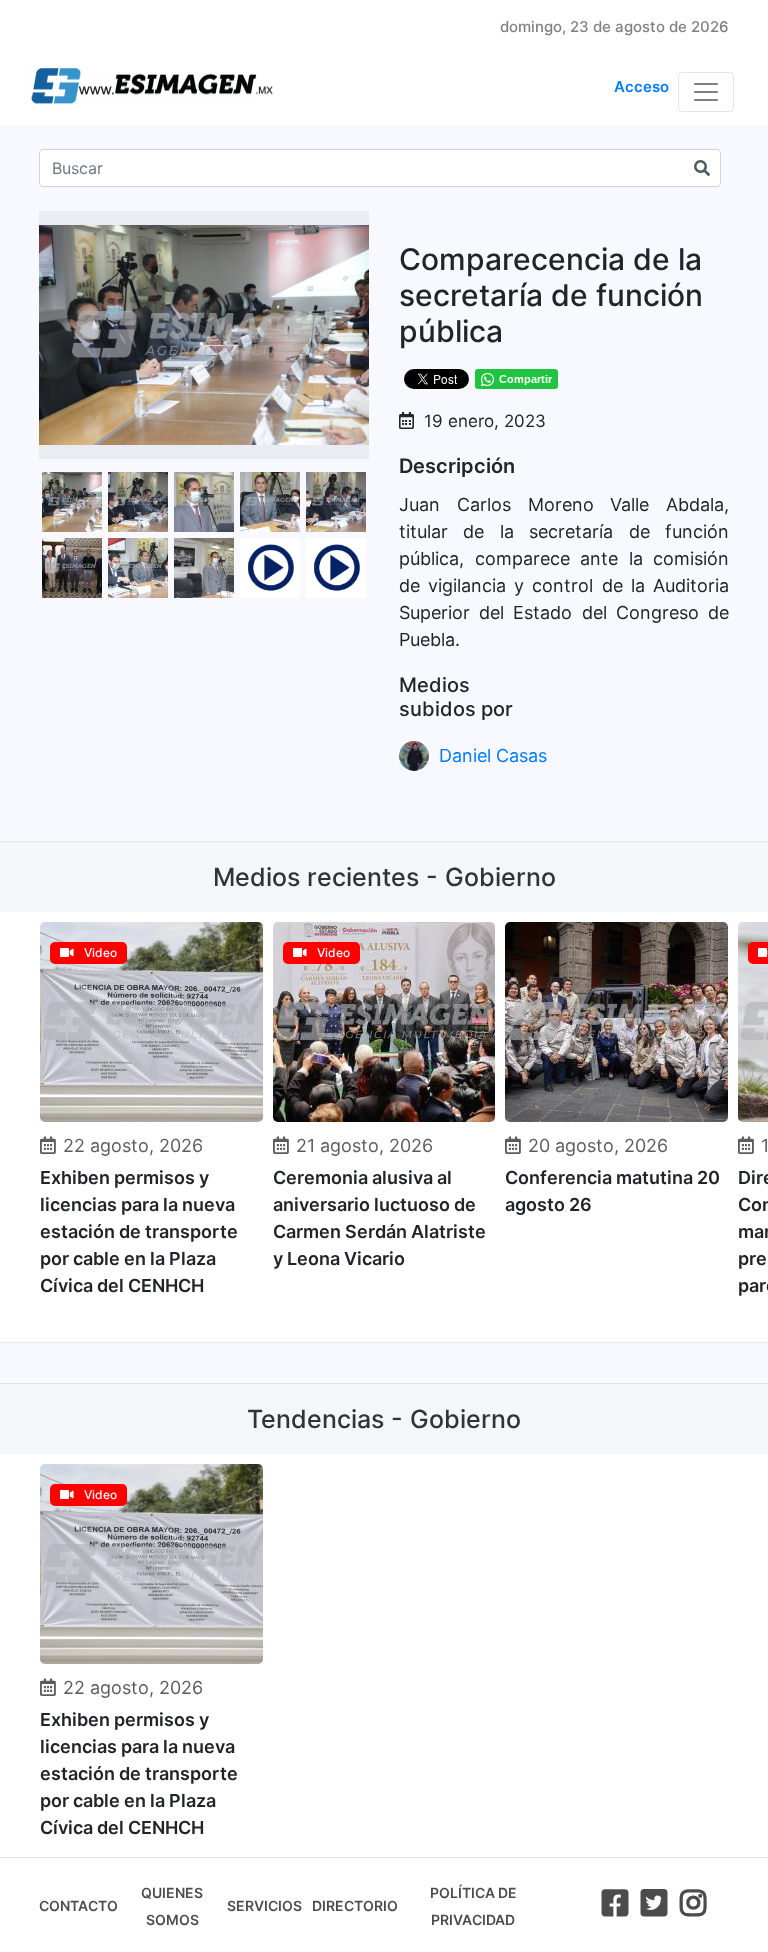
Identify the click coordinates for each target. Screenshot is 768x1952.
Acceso (641, 86)
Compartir (525, 379)
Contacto (78, 1905)
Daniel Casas (493, 755)
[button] (351, 229)
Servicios (264, 1905)
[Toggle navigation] (706, 92)
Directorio (355, 1905)
